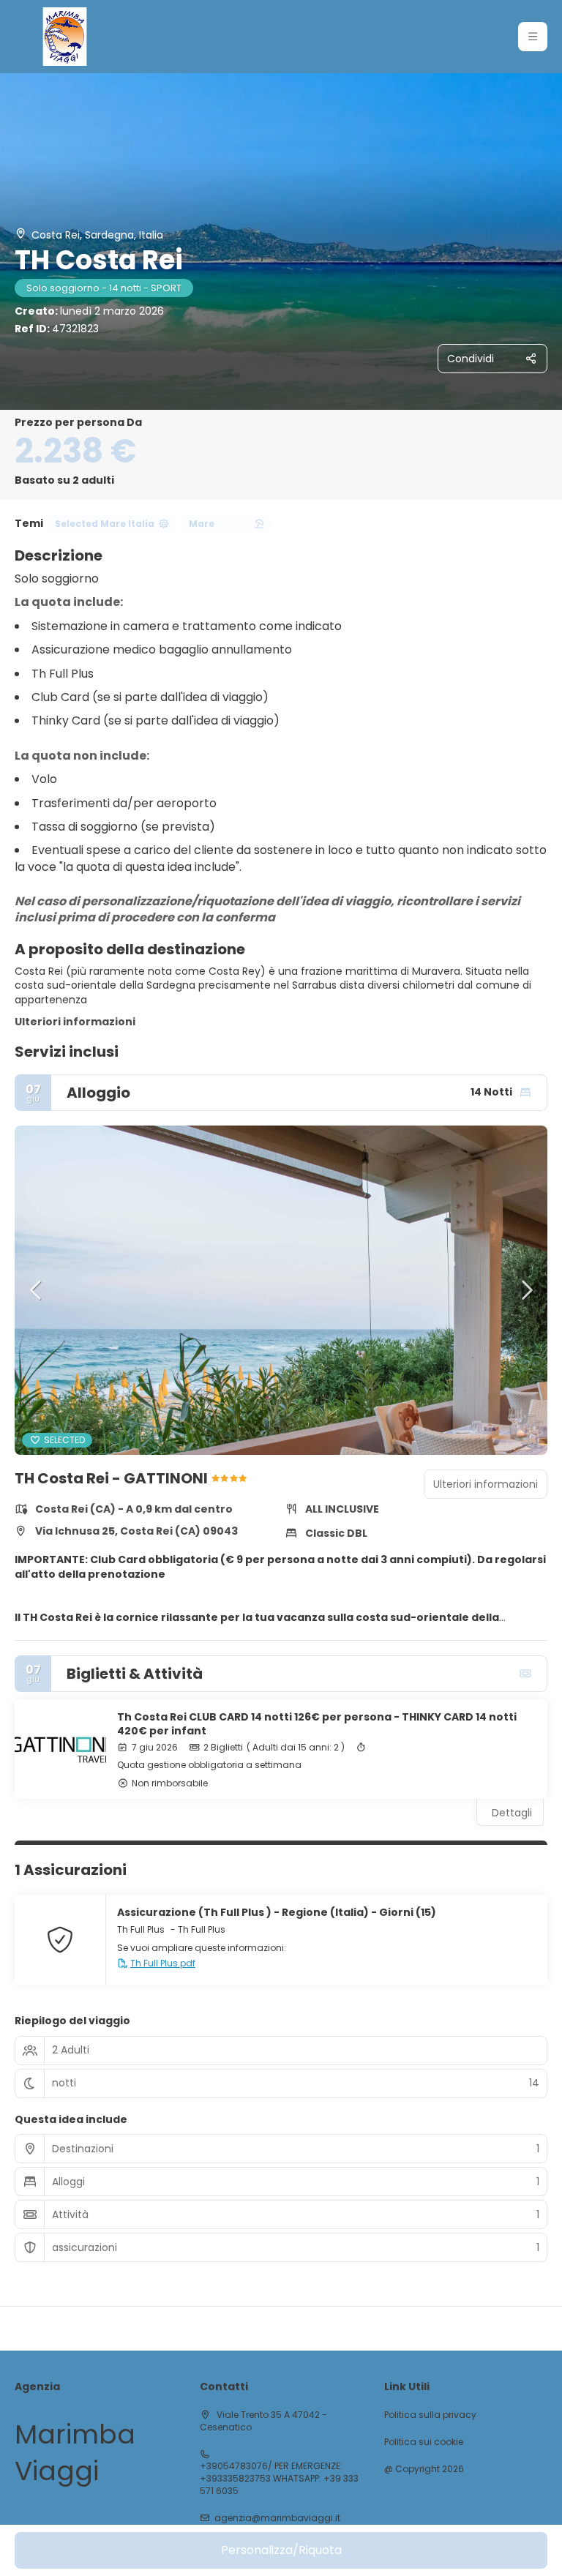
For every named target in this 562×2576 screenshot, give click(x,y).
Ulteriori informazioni (75, 1022)
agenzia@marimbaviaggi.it (277, 2518)
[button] (533, 37)
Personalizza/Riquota (281, 2550)
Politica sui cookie (424, 2442)
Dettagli (512, 1813)
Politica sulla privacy (430, 2415)
